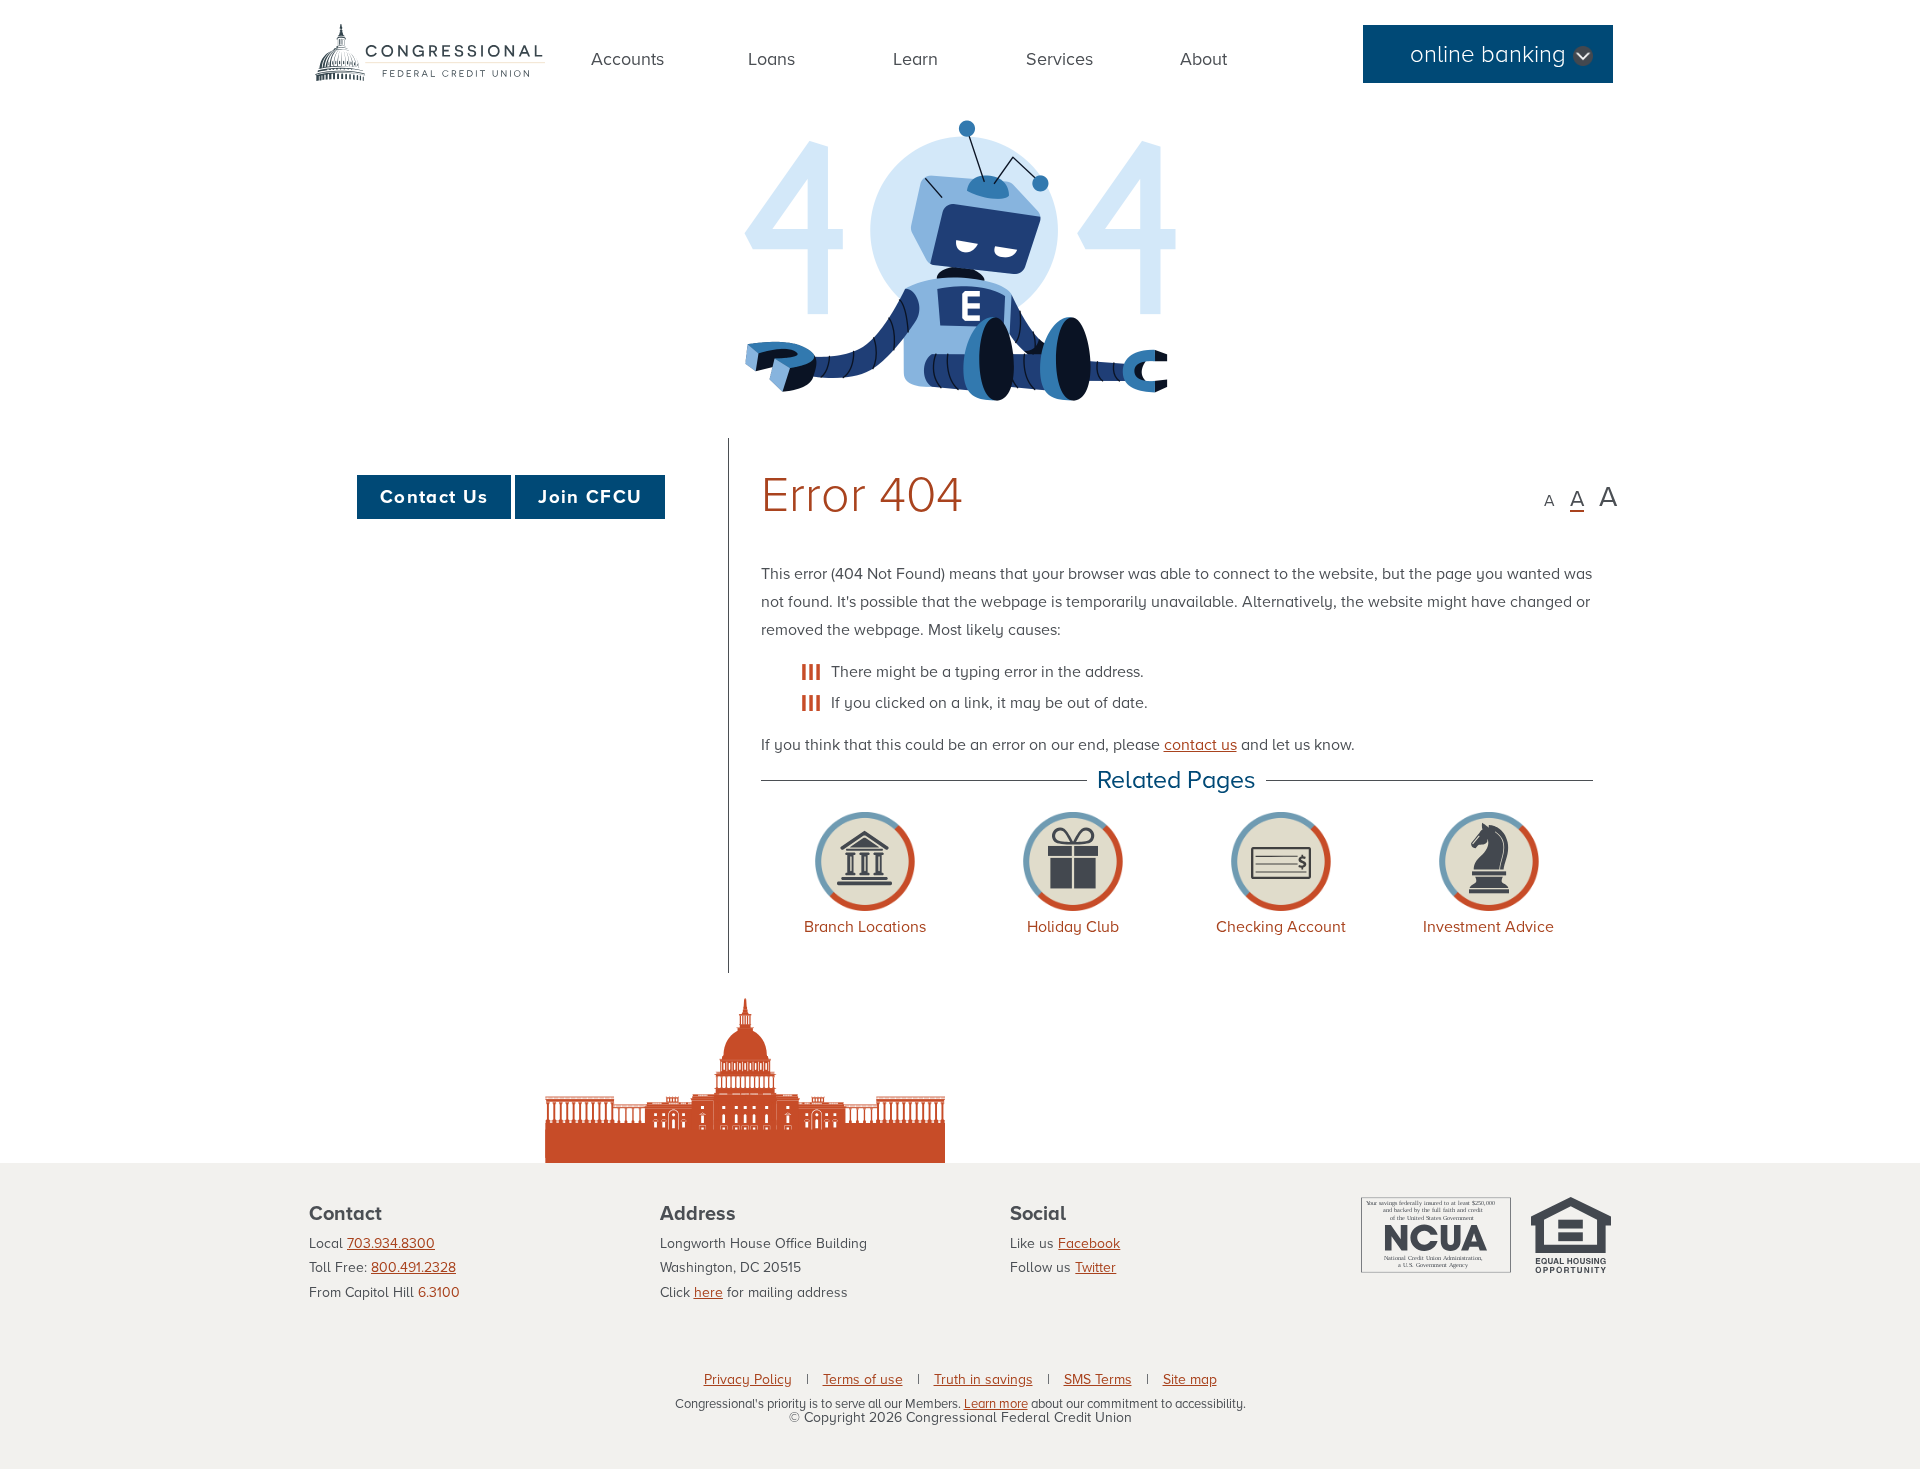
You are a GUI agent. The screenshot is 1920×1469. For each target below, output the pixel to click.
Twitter (1095, 1267)
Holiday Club (1073, 927)
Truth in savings (983, 1380)
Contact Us (434, 497)
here (708, 1292)
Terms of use (863, 1380)
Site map (1190, 1380)
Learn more (996, 1404)
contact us (1200, 745)
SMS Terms (1098, 1380)
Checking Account (1281, 927)
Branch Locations (865, 927)
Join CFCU (590, 497)
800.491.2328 (413, 1267)
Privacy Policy (748, 1380)
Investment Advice (1488, 927)
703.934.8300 (391, 1243)
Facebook (1089, 1243)
